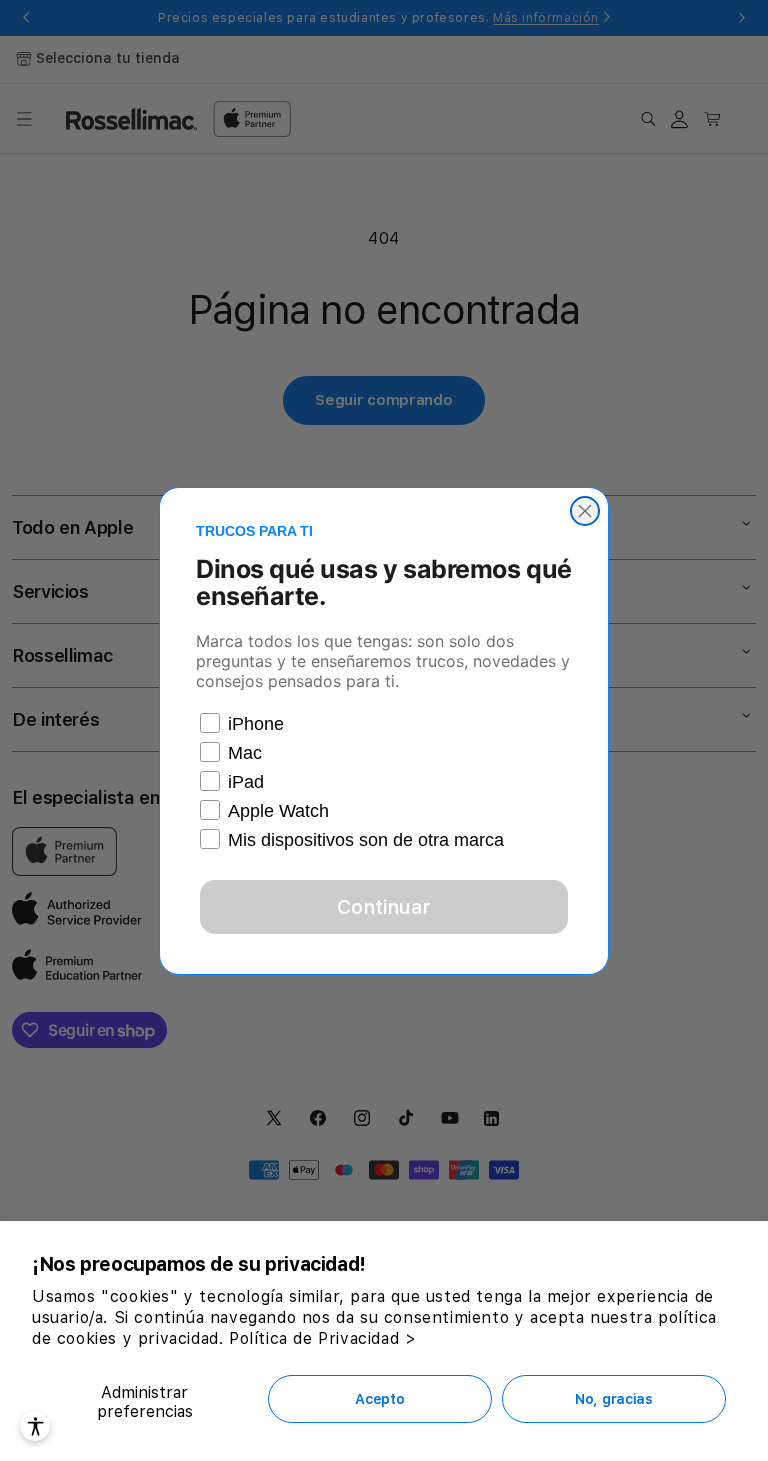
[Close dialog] (585, 511)
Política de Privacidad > (322, 1338)
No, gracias (614, 1399)
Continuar (384, 907)
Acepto (379, 1399)
